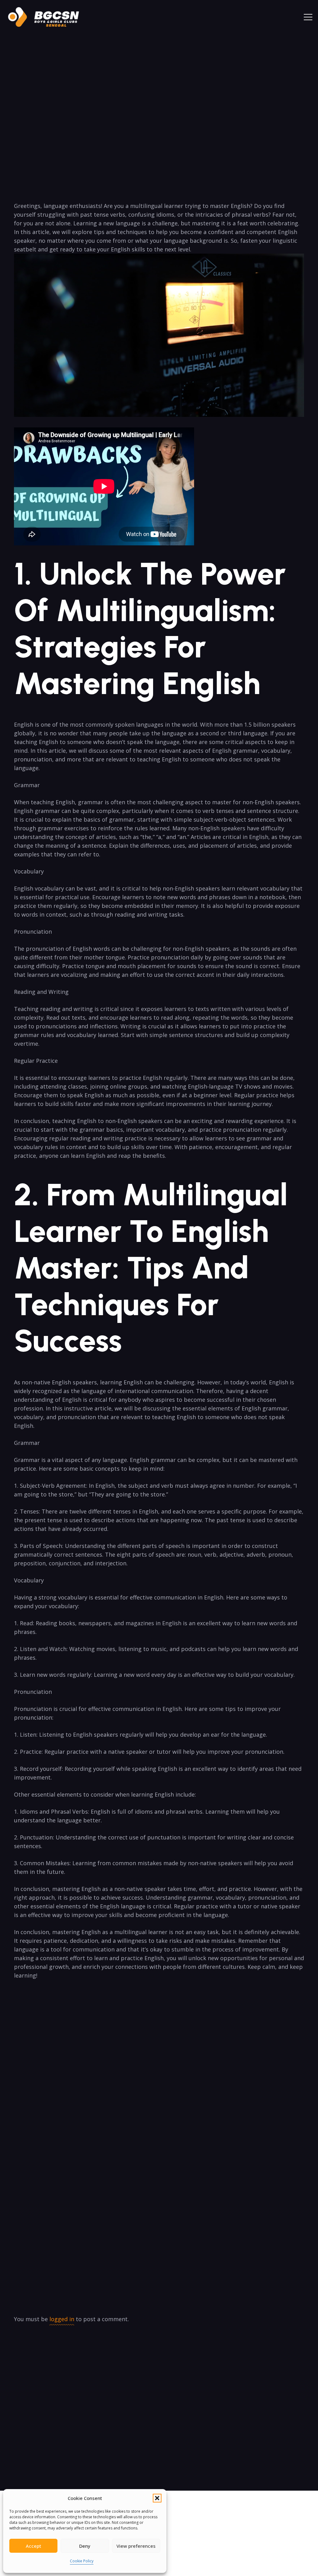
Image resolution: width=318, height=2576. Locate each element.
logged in (62, 2319)
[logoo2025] (48, 17)
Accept (34, 2546)
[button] (157, 2498)
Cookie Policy (82, 2561)
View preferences (136, 2546)
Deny (85, 2546)
